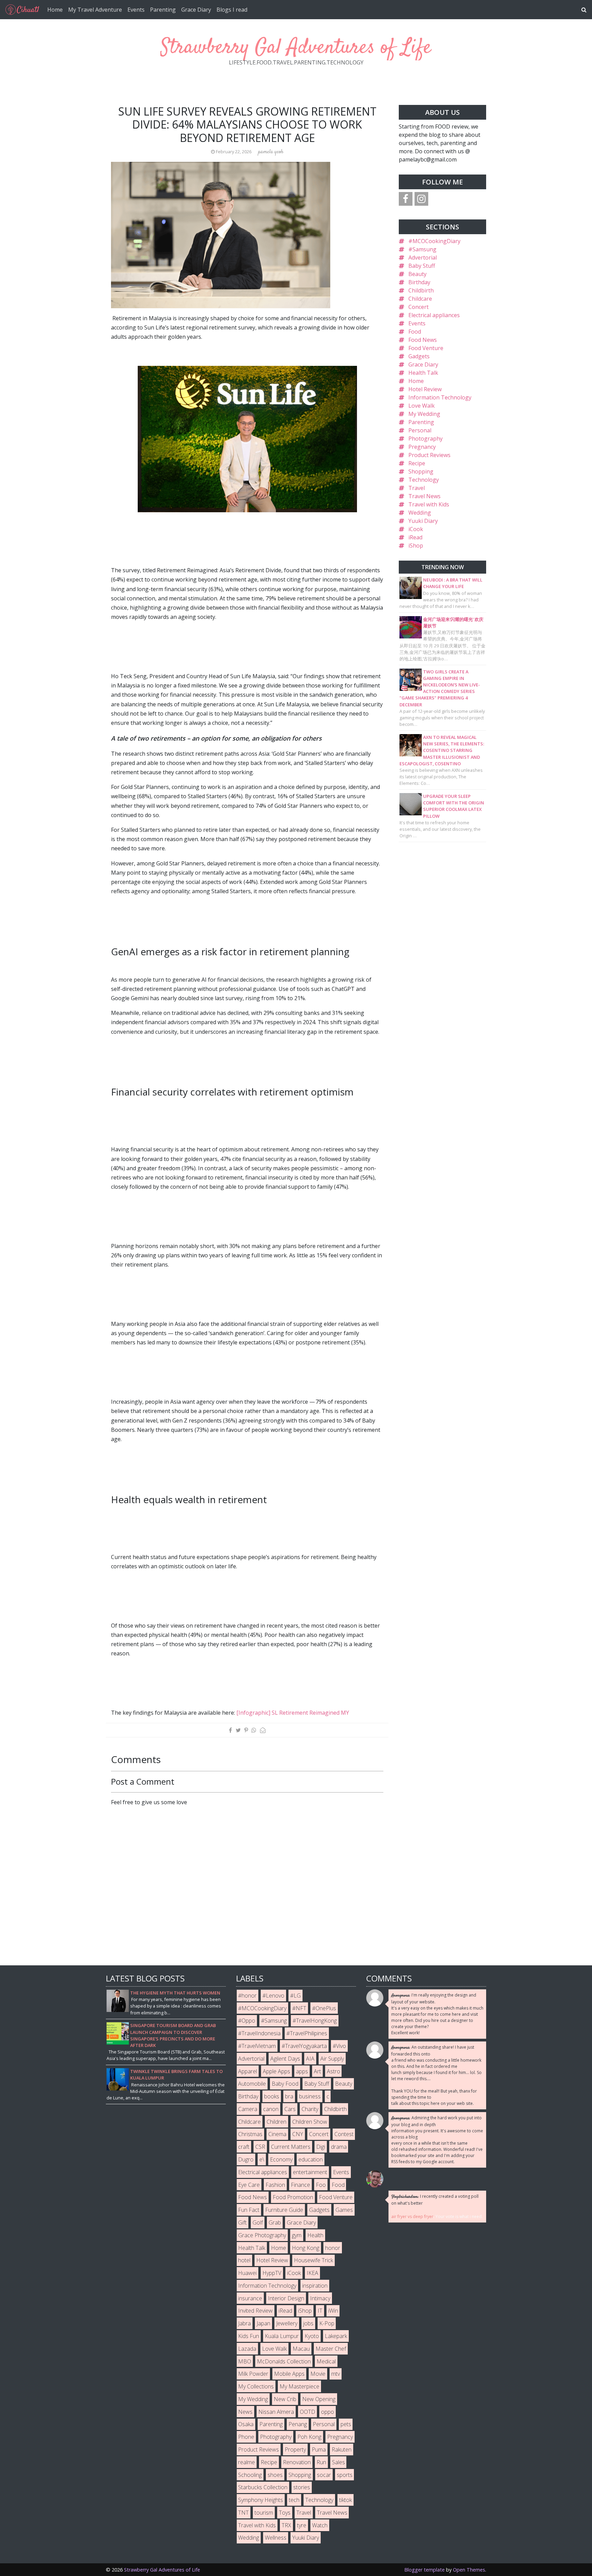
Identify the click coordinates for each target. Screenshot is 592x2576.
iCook (416, 529)
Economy (281, 2159)
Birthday (419, 282)
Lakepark (336, 2336)
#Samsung (422, 249)
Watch (320, 2525)
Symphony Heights (261, 2500)
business (310, 2096)
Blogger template (424, 2570)
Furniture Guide (284, 2210)
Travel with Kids (429, 504)
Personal (420, 430)
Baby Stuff (422, 266)
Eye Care (249, 2185)
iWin (333, 2311)
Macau (301, 2349)
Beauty (417, 274)
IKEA (312, 2273)
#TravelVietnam (257, 2046)
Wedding (420, 513)
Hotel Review (425, 389)
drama (339, 2147)
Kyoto (312, 2336)
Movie (318, 2374)
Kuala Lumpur (282, 2336)
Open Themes (469, 2570)
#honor (247, 1996)
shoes (275, 2475)
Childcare (420, 299)
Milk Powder (253, 2374)
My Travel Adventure (95, 10)
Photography (425, 439)
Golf (258, 2222)
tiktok (346, 2500)
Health (315, 2235)
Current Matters (291, 2147)
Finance (300, 2185)
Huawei (247, 2273)
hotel (244, 2260)
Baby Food (285, 2084)
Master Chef (331, 2349)
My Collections (256, 2386)
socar (324, 2475)
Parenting (163, 10)
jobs (308, 2323)
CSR (260, 2147)
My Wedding (424, 414)
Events (136, 10)
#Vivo (339, 2046)
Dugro (246, 2159)
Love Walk (422, 406)
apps (302, 2071)
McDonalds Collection (284, 2361)
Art (317, 2071)
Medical (326, 2361)
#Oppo (247, 2021)
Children (276, 2122)
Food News (423, 340)
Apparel (248, 2071)
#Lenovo (273, 1996)
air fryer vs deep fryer (412, 2216)
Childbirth (421, 290)
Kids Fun (249, 2336)
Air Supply (332, 2059)
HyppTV (272, 2273)
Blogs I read (232, 10)
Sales (338, 2462)
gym (297, 2235)
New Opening (319, 2399)
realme (246, 2462)
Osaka (246, 2424)
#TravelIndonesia (259, 2033)
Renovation (297, 2462)
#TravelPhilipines (307, 2033)
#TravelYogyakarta (304, 2046)
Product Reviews (429, 455)
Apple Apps (276, 2071)
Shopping (421, 471)
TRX (286, 2525)
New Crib (285, 2399)
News (245, 2412)
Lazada (247, 2349)
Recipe (417, 463)
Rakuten (342, 2449)
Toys (285, 2513)
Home (55, 10)
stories (302, 2487)
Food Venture (426, 348)
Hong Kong (306, 2248)
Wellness (276, 2538)
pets (346, 2424)
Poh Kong (309, 2437)
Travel (417, 488)
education (311, 2159)
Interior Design (286, 2298)
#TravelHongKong (315, 2021)
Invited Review (255, 2311)
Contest (344, 2134)
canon (271, 2109)
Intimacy (320, 2298)
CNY (298, 2134)
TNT (243, 2513)
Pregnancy (422, 447)
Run (321, 2462)
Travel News (424, 496)
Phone (246, 2437)
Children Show (310, 2122)
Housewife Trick (313, 2260)
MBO (245, 2361)
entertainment (310, 2172)
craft (244, 2147)
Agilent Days (285, 2059)
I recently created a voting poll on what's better (435, 2200)
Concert (418, 307)
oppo (328, 2412)
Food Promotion (293, 2197)
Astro (334, 2071)
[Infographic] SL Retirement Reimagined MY (293, 1713)
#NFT (299, 2008)
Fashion (275, 2185)
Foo (321, 2185)
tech (294, 2500)
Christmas (250, 2134)
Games (344, 2210)
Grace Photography (262, 2235)
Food (415, 332)
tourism (264, 2513)
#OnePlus (324, 2008)
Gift (242, 2222)
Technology (424, 480)
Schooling (250, 2475)
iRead (415, 537)
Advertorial (423, 257)
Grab (275, 2222)
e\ (262, 2159)
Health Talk (423, 373)
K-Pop (327, 2323)
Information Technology (440, 397)
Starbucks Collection (263, 2487)
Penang (298, 2424)
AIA (310, 2059)
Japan (263, 2323)
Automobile (252, 2084)
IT (320, 2311)
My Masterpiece (299, 2386)
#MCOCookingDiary (434, 241)
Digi (321, 2147)
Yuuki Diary (423, 521)
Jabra (244, 2323)
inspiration (315, 2286)
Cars (290, 2109)
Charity (310, 2109)
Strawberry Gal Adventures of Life (296, 48)
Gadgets (419, 356)
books (272, 2096)
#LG (295, 1996)
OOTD (307, 2412)
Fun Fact (249, 2210)
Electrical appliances (434, 315)
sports (345, 2475)
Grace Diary (196, 10)
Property (295, 2449)
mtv (336, 2374)
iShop (416, 546)
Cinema (277, 2134)
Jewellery (287, 2323)
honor (333, 2248)
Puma (319, 2449)
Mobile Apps (289, 2374)
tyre (302, 2525)
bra (289, 2096)
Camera (248, 2109)
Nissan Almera (276, 2412)
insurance (250, 2298)
